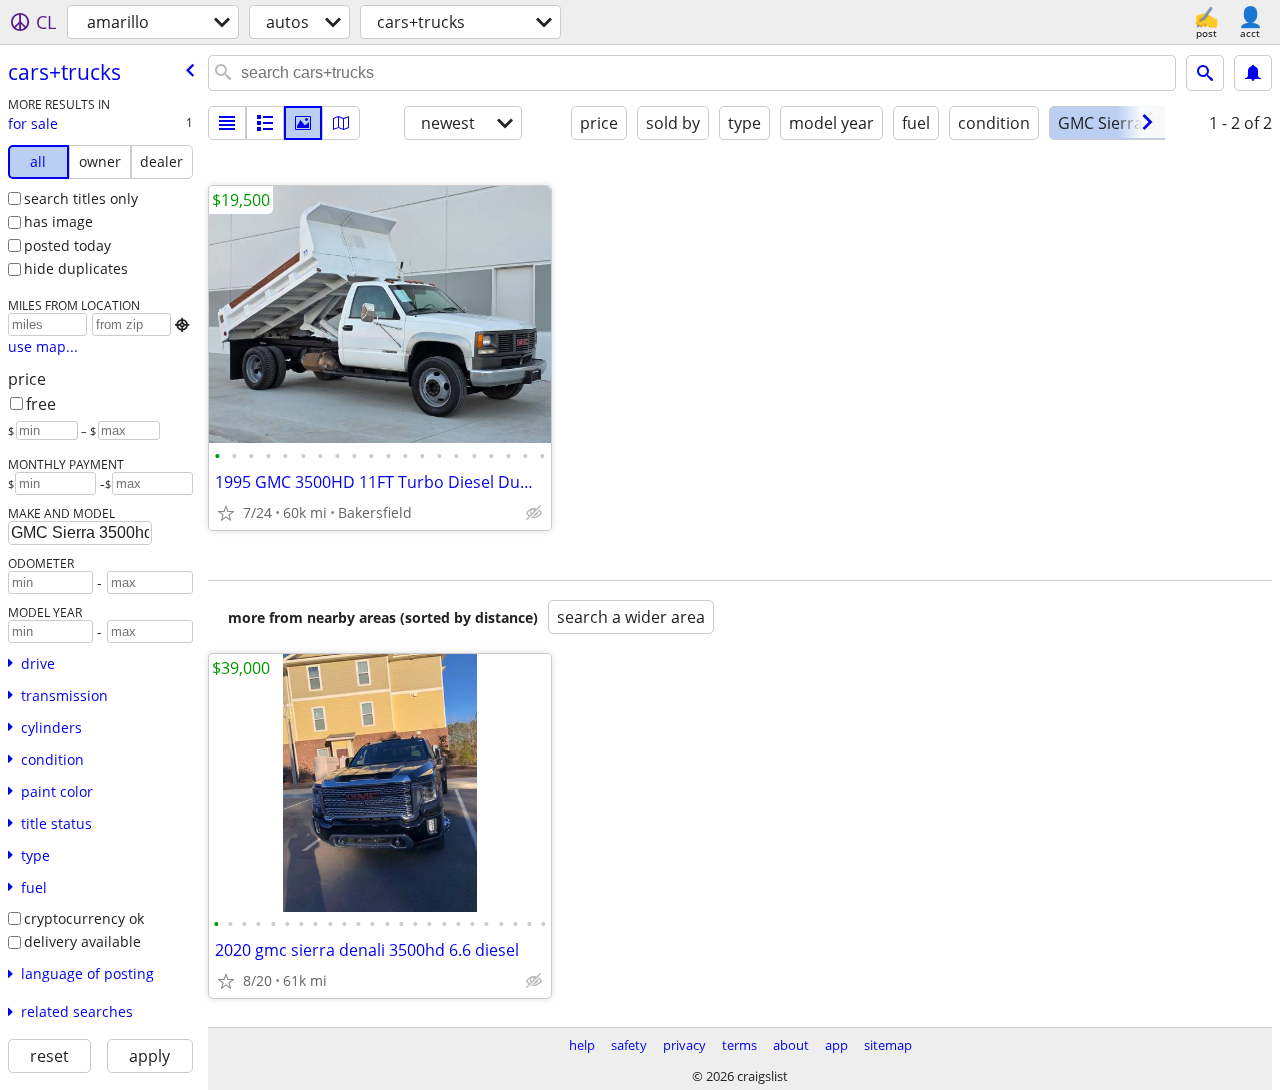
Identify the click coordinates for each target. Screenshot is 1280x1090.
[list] (227, 123)
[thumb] (265, 123)
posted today (67, 245)
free (41, 404)
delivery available (82, 941)
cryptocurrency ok (84, 918)
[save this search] (1253, 73)
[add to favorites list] (226, 513)
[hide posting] (534, 513)
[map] (341, 123)
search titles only (81, 198)
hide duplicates (76, 268)
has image (58, 221)
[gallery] (303, 123)
